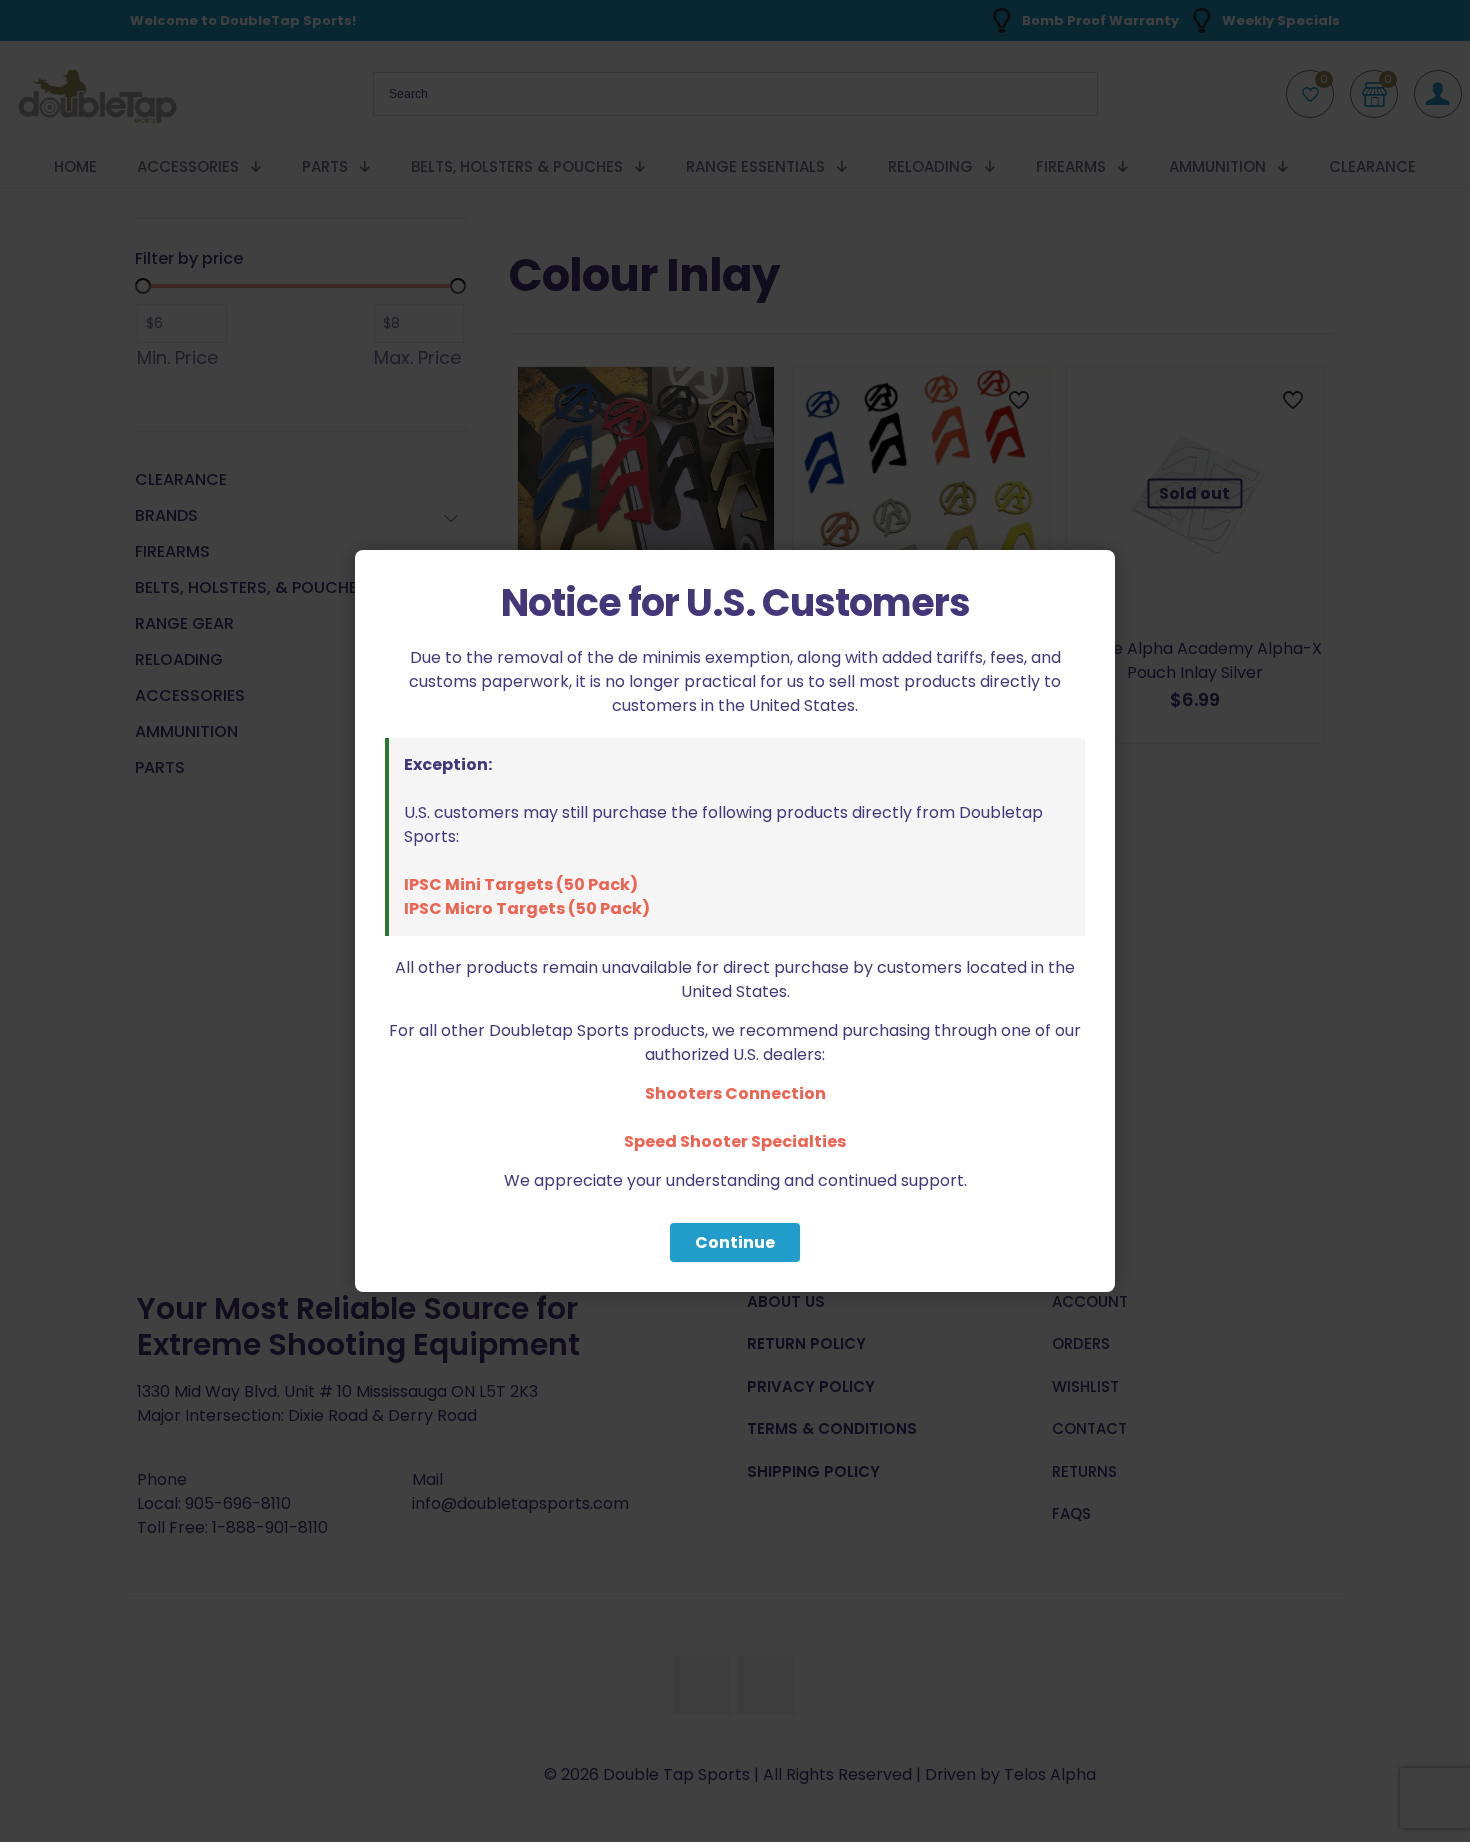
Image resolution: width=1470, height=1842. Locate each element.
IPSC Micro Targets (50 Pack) (527, 908)
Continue (735, 1242)
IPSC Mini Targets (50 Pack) (521, 884)
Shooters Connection (735, 1093)
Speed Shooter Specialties (735, 1141)
